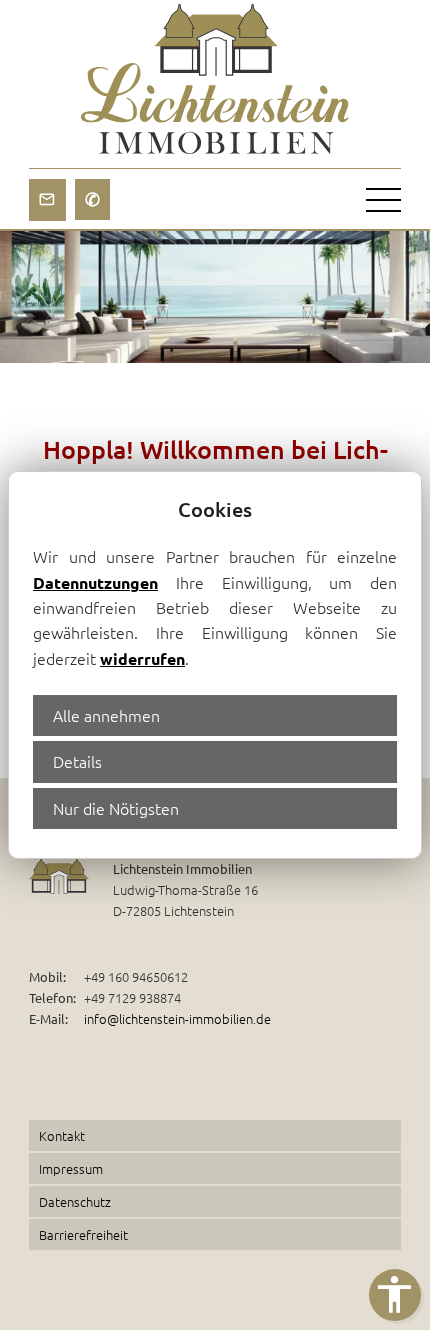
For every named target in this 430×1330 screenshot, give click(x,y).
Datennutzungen (95, 582)
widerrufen (142, 658)
